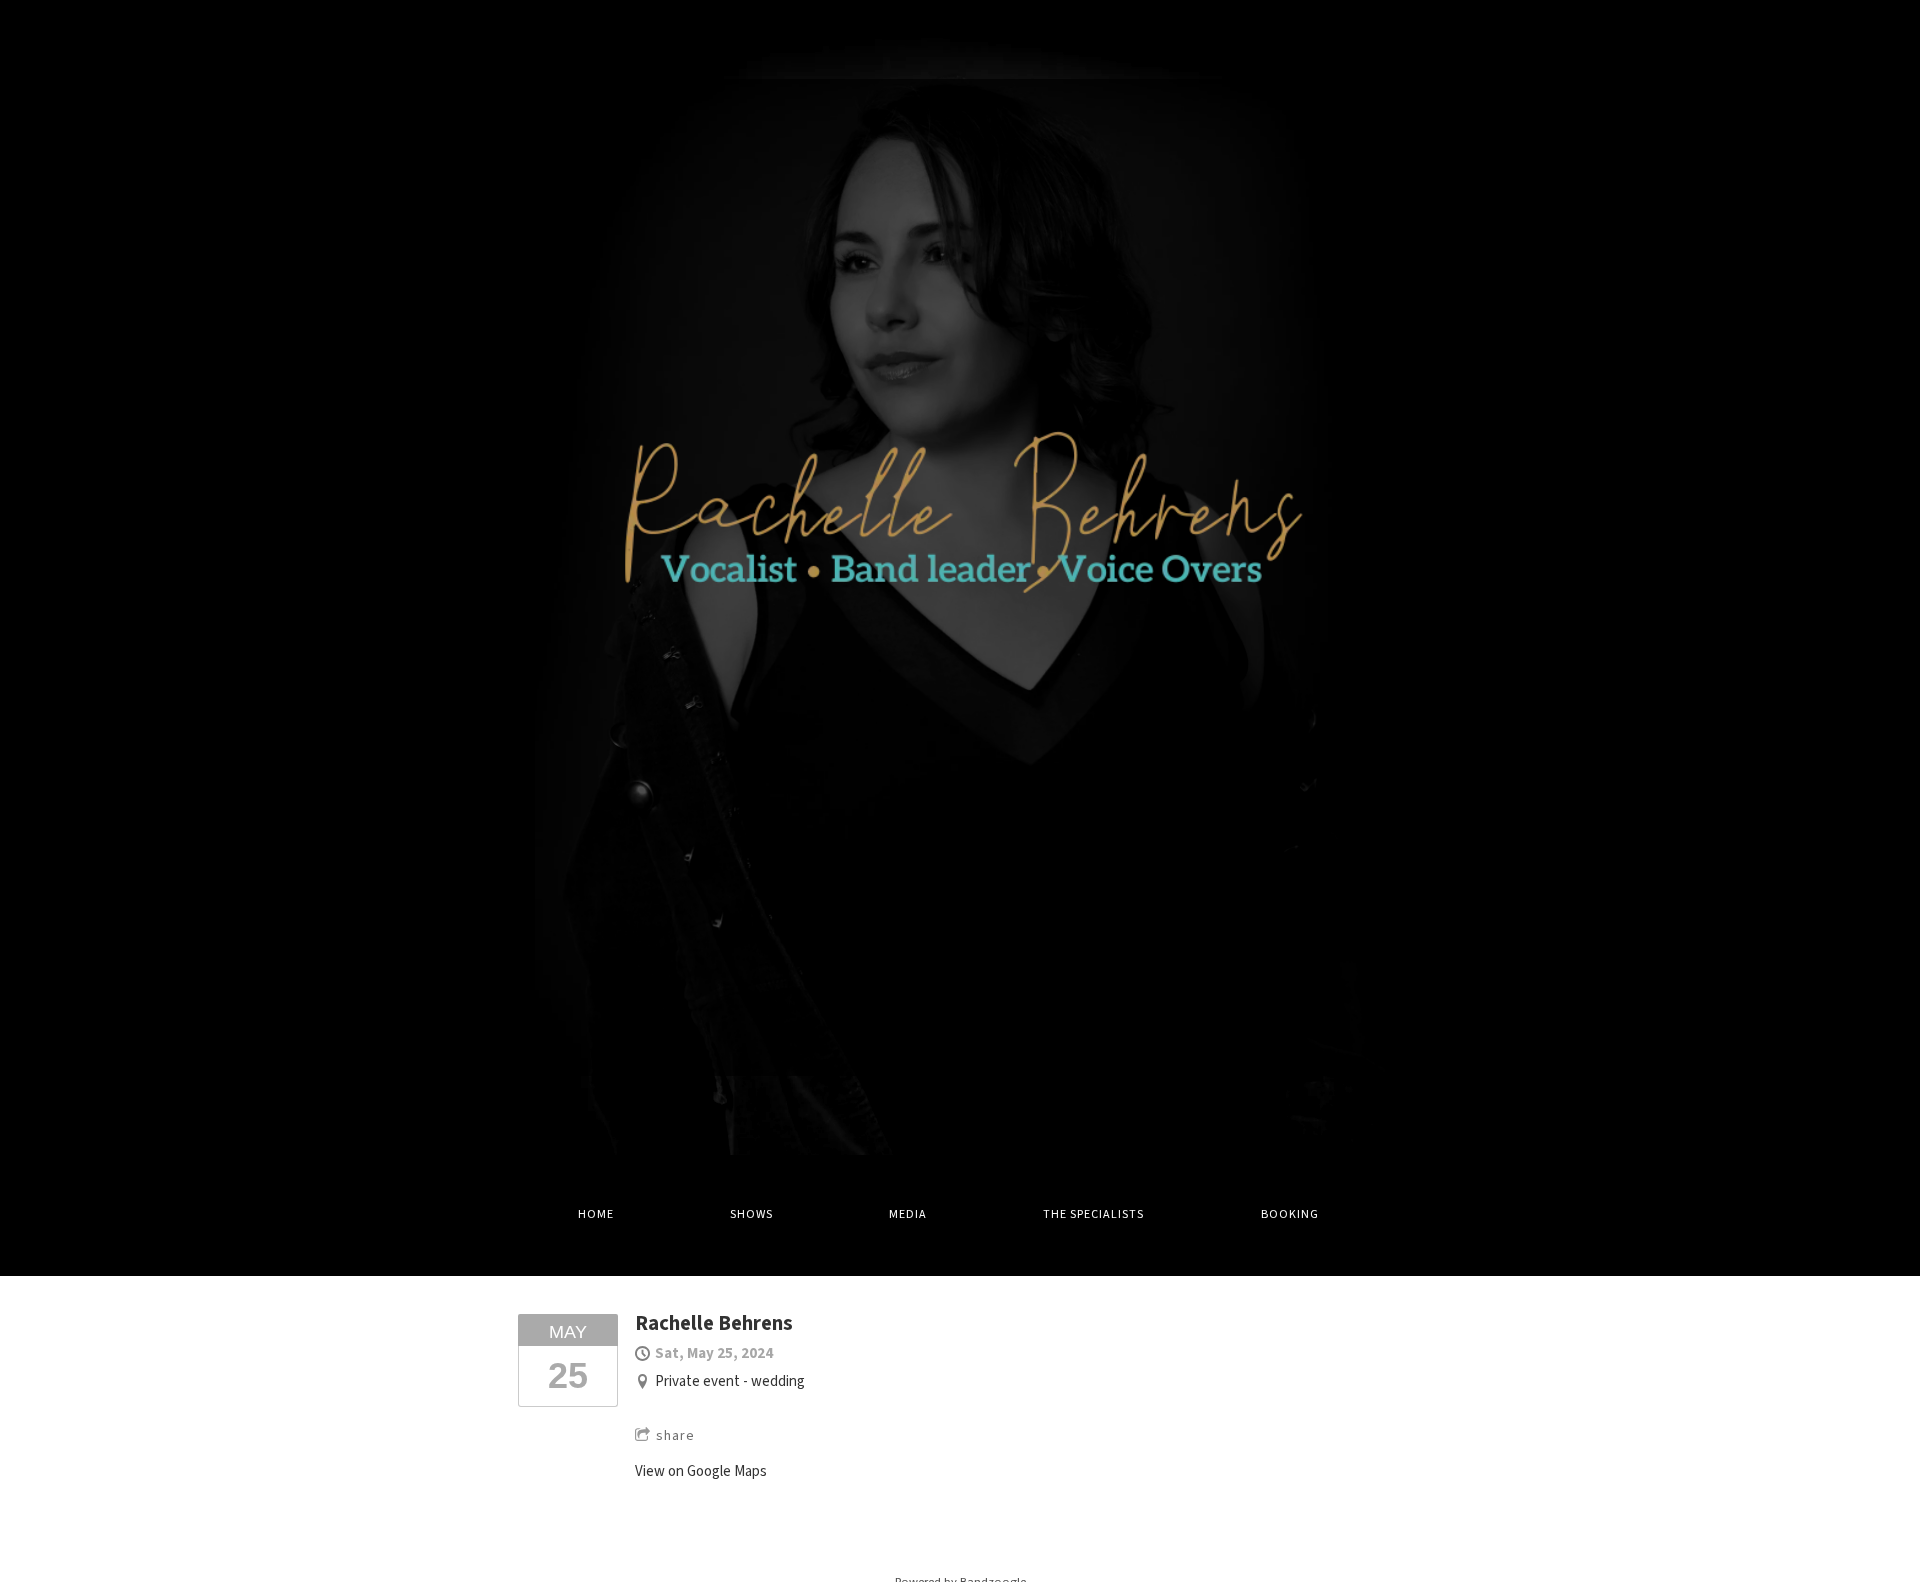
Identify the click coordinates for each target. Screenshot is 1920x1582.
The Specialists (1093, 1214)
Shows (751, 1214)
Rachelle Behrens (714, 1323)
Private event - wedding (730, 1381)
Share (675, 1436)
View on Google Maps (701, 1471)
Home (596, 1214)
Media (908, 1214)
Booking (1290, 1214)
